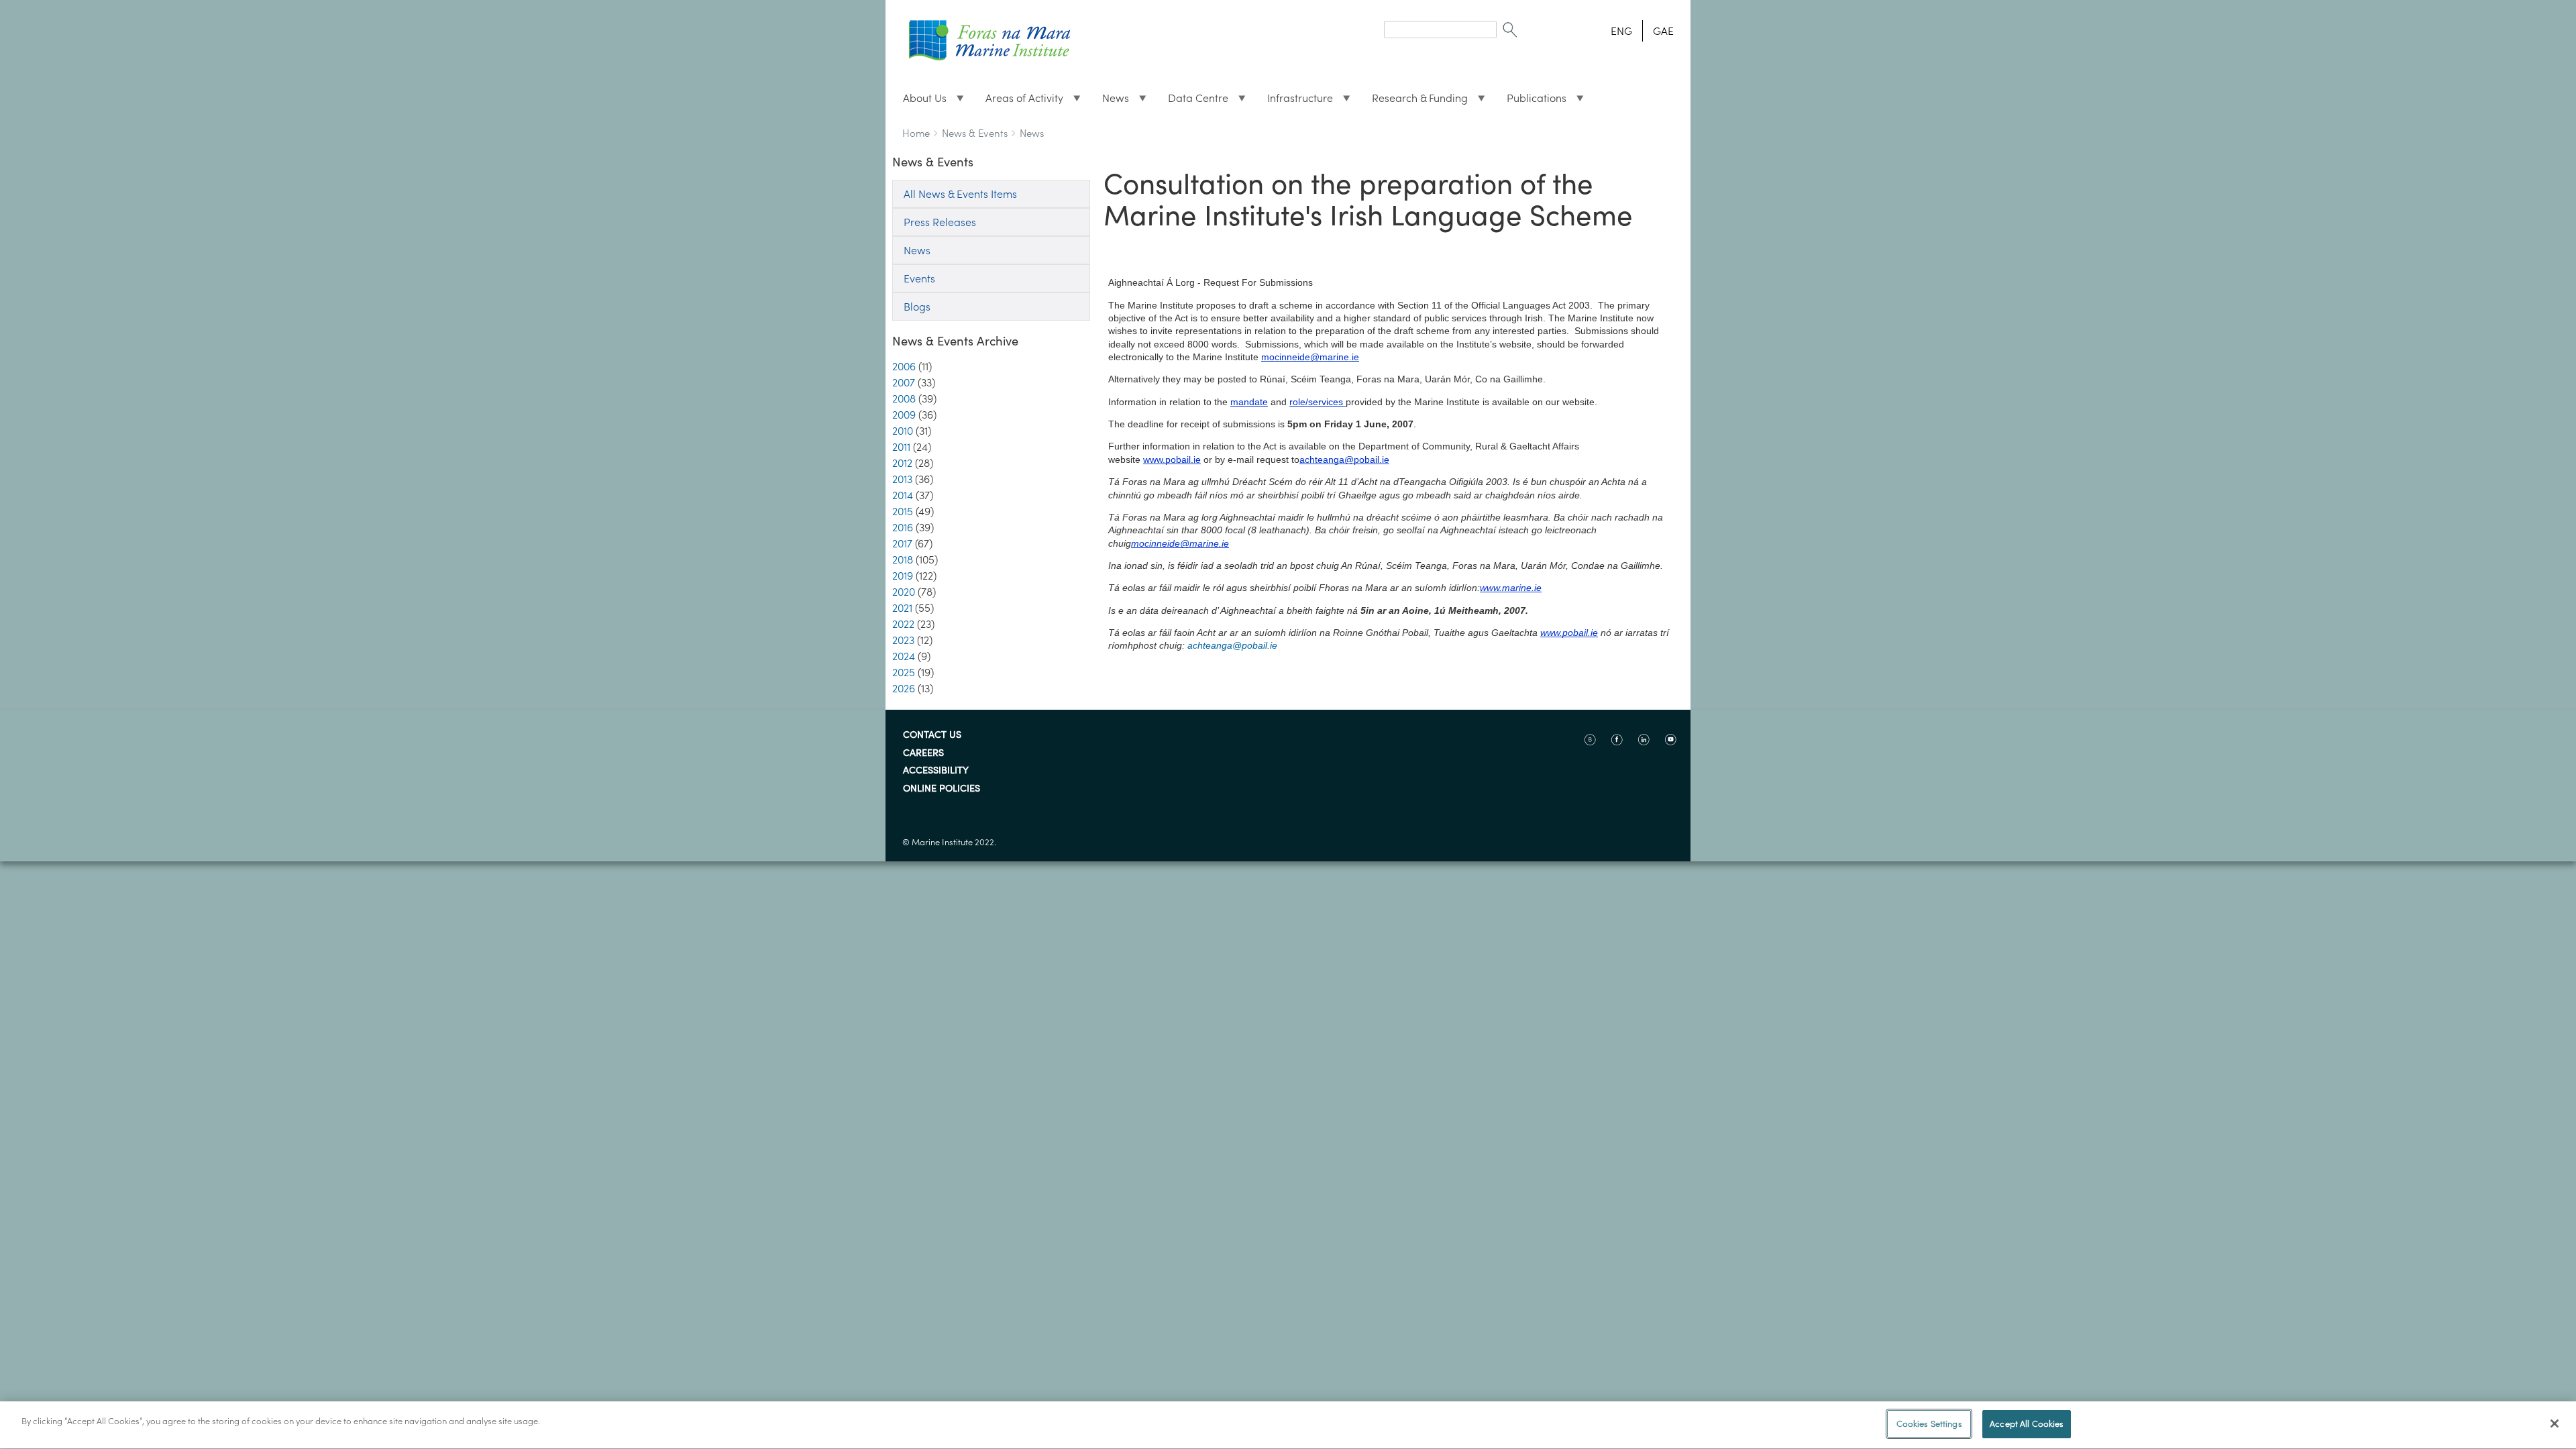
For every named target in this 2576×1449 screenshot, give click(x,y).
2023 (903, 640)
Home (916, 133)
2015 (903, 511)
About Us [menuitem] (919, 101)
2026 (904, 688)
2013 (902, 479)
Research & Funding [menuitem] (1414, 101)
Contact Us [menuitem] (932, 735)
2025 (904, 672)
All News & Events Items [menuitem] (960, 194)
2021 (902, 608)
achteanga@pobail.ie (1344, 460)
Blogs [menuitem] (917, 307)
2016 (903, 527)
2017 (902, 543)
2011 (901, 447)
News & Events (975, 133)
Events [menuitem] (919, 278)
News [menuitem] (1110, 101)
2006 (904, 366)
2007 (904, 382)
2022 (903, 624)
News (1032, 133)
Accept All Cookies (2027, 1424)
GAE (1663, 31)
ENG (1621, 31)
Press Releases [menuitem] (940, 222)
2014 (903, 495)
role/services (1316, 402)
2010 (903, 431)
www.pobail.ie (1172, 460)
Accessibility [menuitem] (936, 771)
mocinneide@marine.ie (1310, 357)
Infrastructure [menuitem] (1295, 101)
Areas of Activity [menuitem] (1019, 101)
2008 (904, 398)
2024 (904, 656)
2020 (904, 592)
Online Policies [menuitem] (942, 789)
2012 (902, 463)
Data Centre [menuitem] (1193, 101)
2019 (903, 576)
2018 (903, 559)
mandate (1249, 402)
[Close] (2555, 1424)
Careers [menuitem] (923, 753)
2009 (904, 415)
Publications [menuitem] (1531, 101)
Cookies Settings (1929, 1424)
